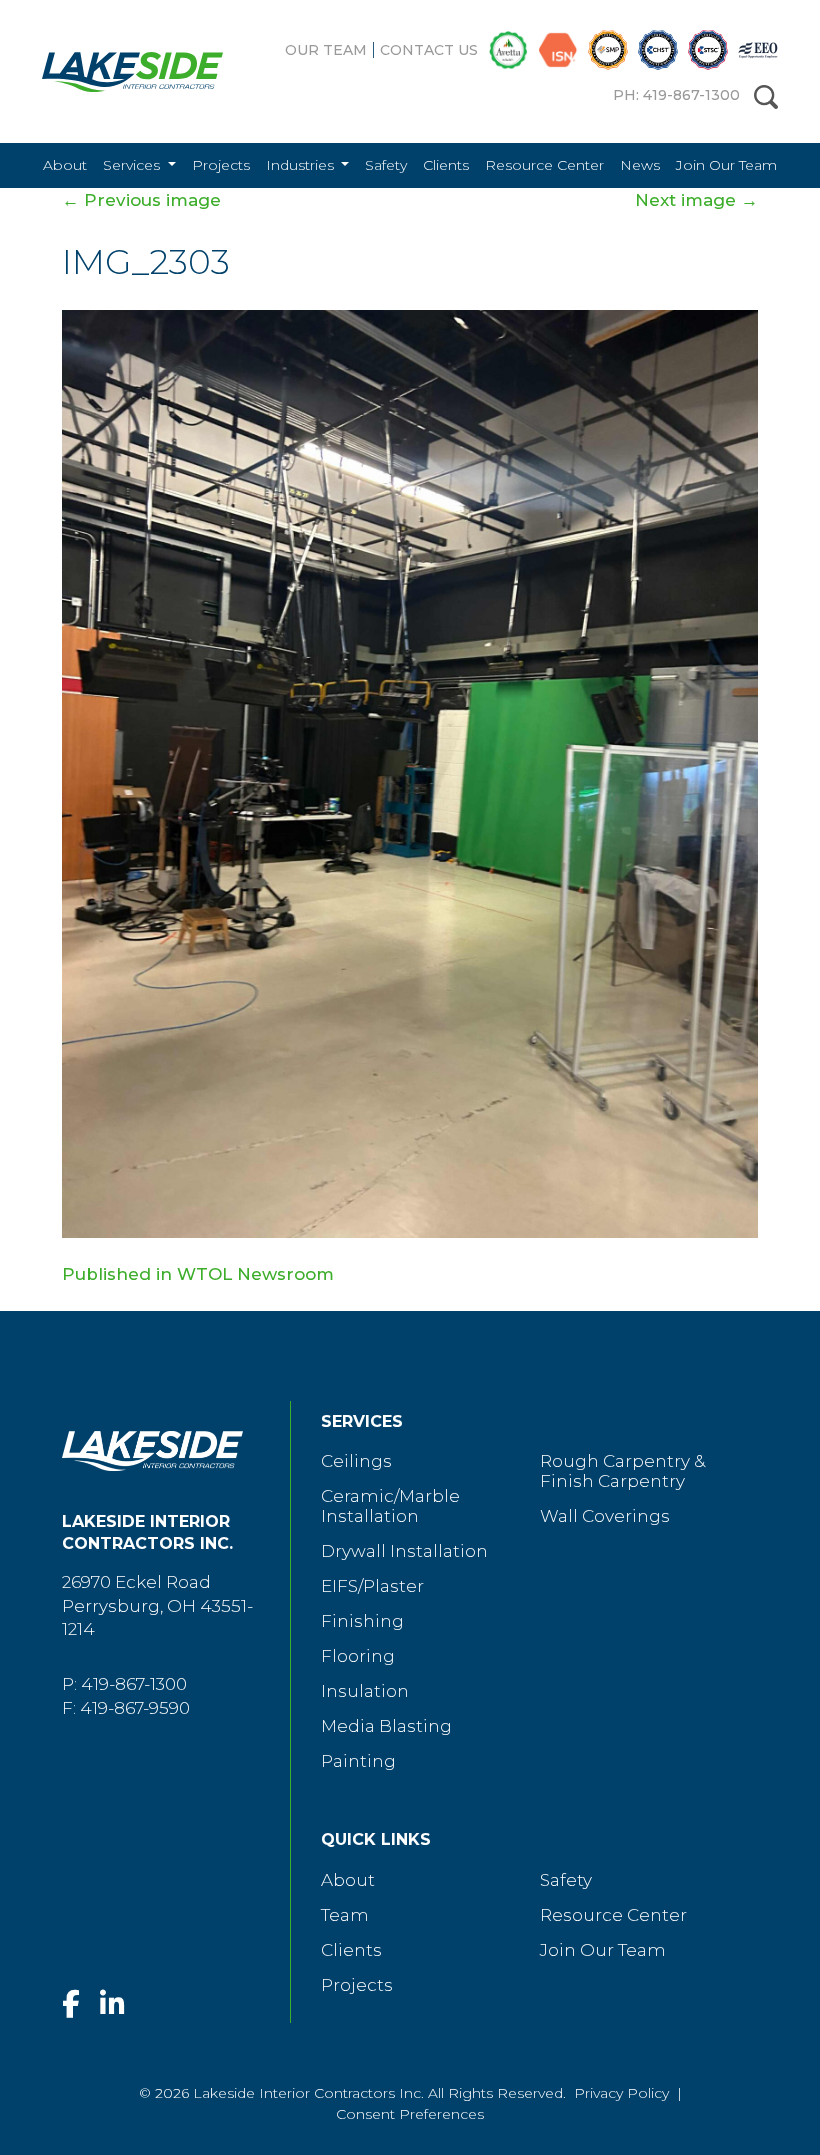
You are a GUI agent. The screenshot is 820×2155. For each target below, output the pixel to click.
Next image (696, 200)
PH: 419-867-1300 (676, 95)
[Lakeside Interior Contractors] (117, 72)
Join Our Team (726, 165)
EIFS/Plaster (372, 1586)
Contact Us (429, 50)
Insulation (365, 1691)
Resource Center (544, 165)
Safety (386, 165)
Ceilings (356, 1461)
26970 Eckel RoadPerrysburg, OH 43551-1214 (157, 1606)
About (65, 165)
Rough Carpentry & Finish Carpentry (622, 1471)
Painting (358, 1761)
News (640, 165)
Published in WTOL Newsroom (198, 1274)
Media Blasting (386, 1726)
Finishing (362, 1621)
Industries (302, 165)
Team (345, 1915)
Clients (446, 165)
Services (133, 165)
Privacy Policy (621, 2093)
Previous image (141, 200)
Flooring (358, 1656)
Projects (221, 165)
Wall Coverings (605, 1516)
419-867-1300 (134, 1684)
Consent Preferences (410, 2114)
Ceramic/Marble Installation (390, 1506)
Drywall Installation (404, 1551)
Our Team (326, 50)
